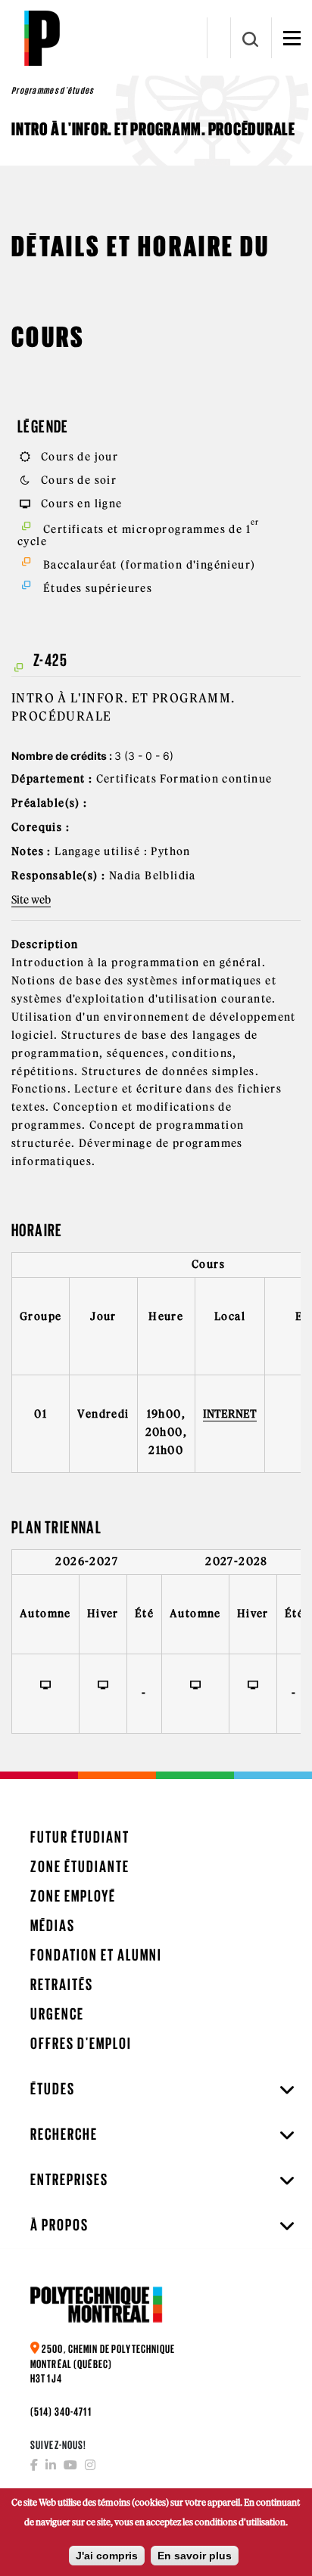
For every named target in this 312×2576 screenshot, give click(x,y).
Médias (53, 1925)
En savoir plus (195, 2556)
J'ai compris (107, 2556)
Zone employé (73, 1896)
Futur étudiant (80, 1837)
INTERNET (230, 1414)
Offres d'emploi (81, 2043)
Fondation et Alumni (96, 1955)
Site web (31, 900)
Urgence (57, 2014)
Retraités (62, 1984)
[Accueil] (42, 38)
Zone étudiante (80, 1866)
